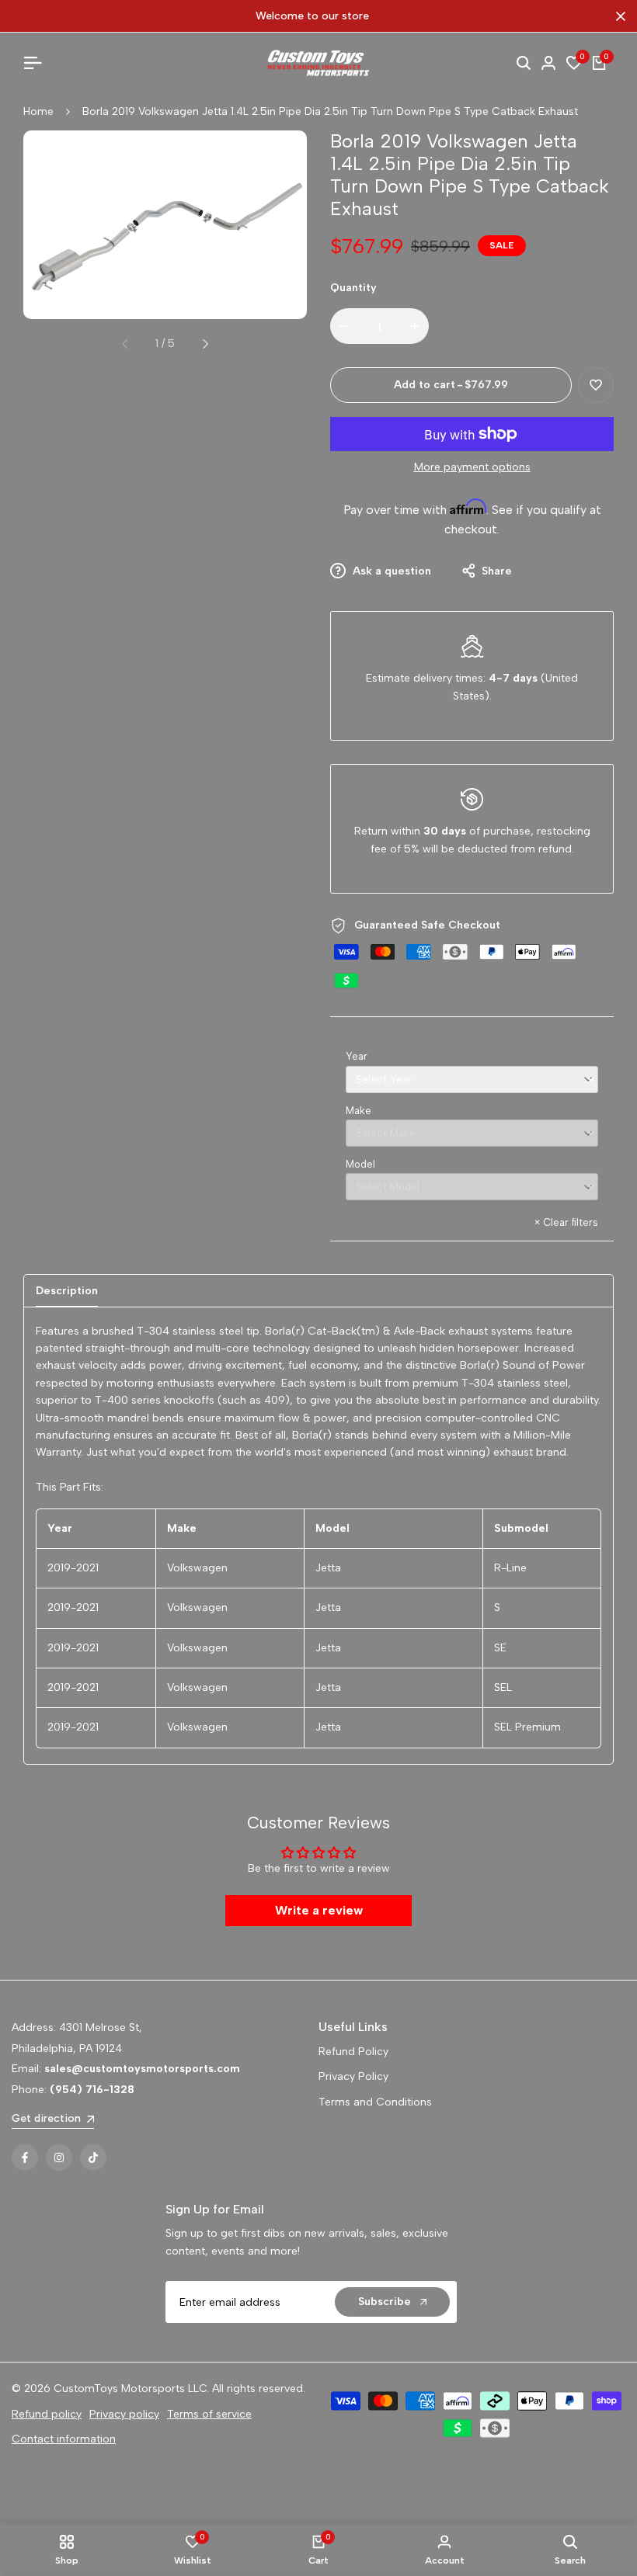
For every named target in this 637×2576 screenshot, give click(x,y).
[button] (596, 385)
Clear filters (566, 1222)
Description (67, 1291)
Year (357, 1056)
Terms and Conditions (375, 2102)
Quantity (353, 288)
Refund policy (47, 2414)
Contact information (64, 2439)
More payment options (472, 467)
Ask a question (390, 571)
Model (360, 1164)
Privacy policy (124, 2414)
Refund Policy (353, 2052)
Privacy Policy (353, 2076)
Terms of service (209, 2414)
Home (38, 111)
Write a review (319, 1910)
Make (359, 1111)
